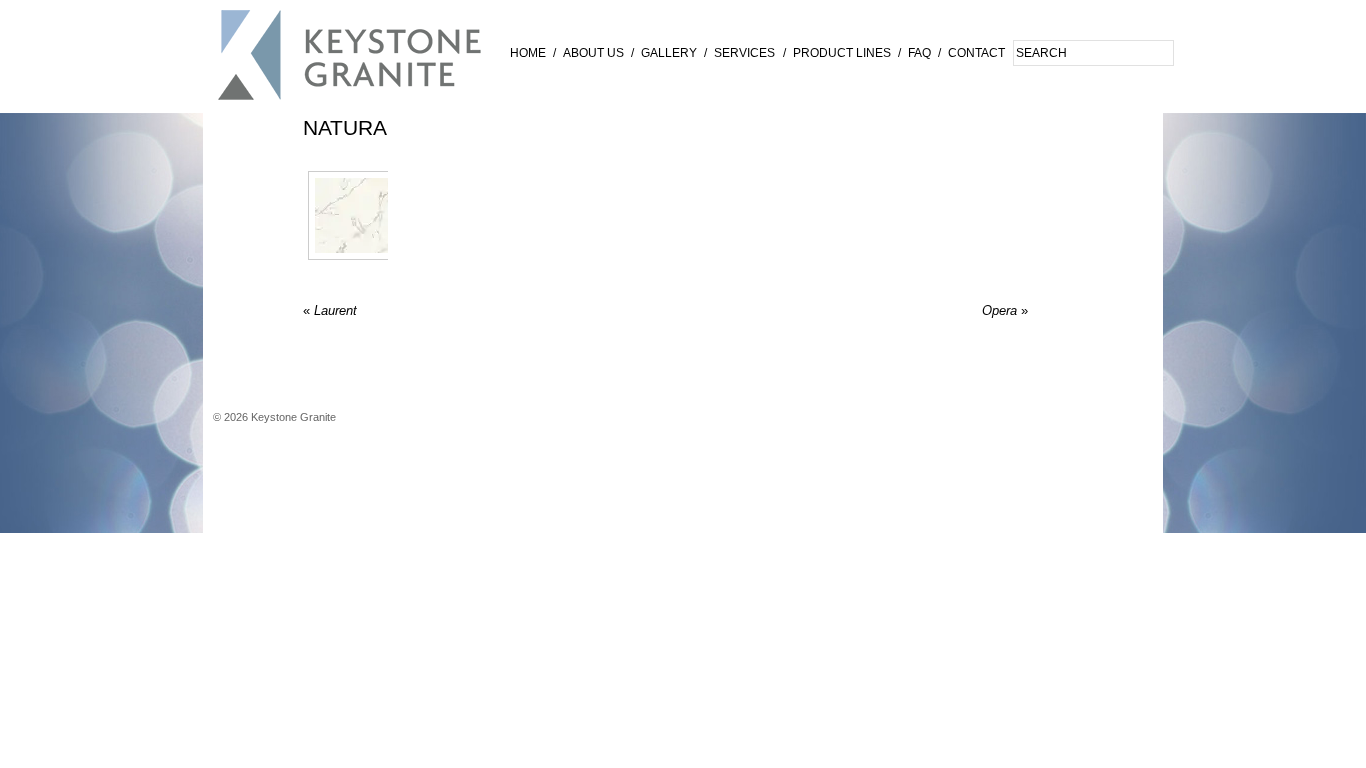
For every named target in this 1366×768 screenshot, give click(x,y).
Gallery (669, 53)
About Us (593, 53)
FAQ (919, 53)
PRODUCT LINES (842, 53)
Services (744, 53)
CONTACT (976, 53)
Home (528, 53)
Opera (1005, 310)
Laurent (330, 310)
